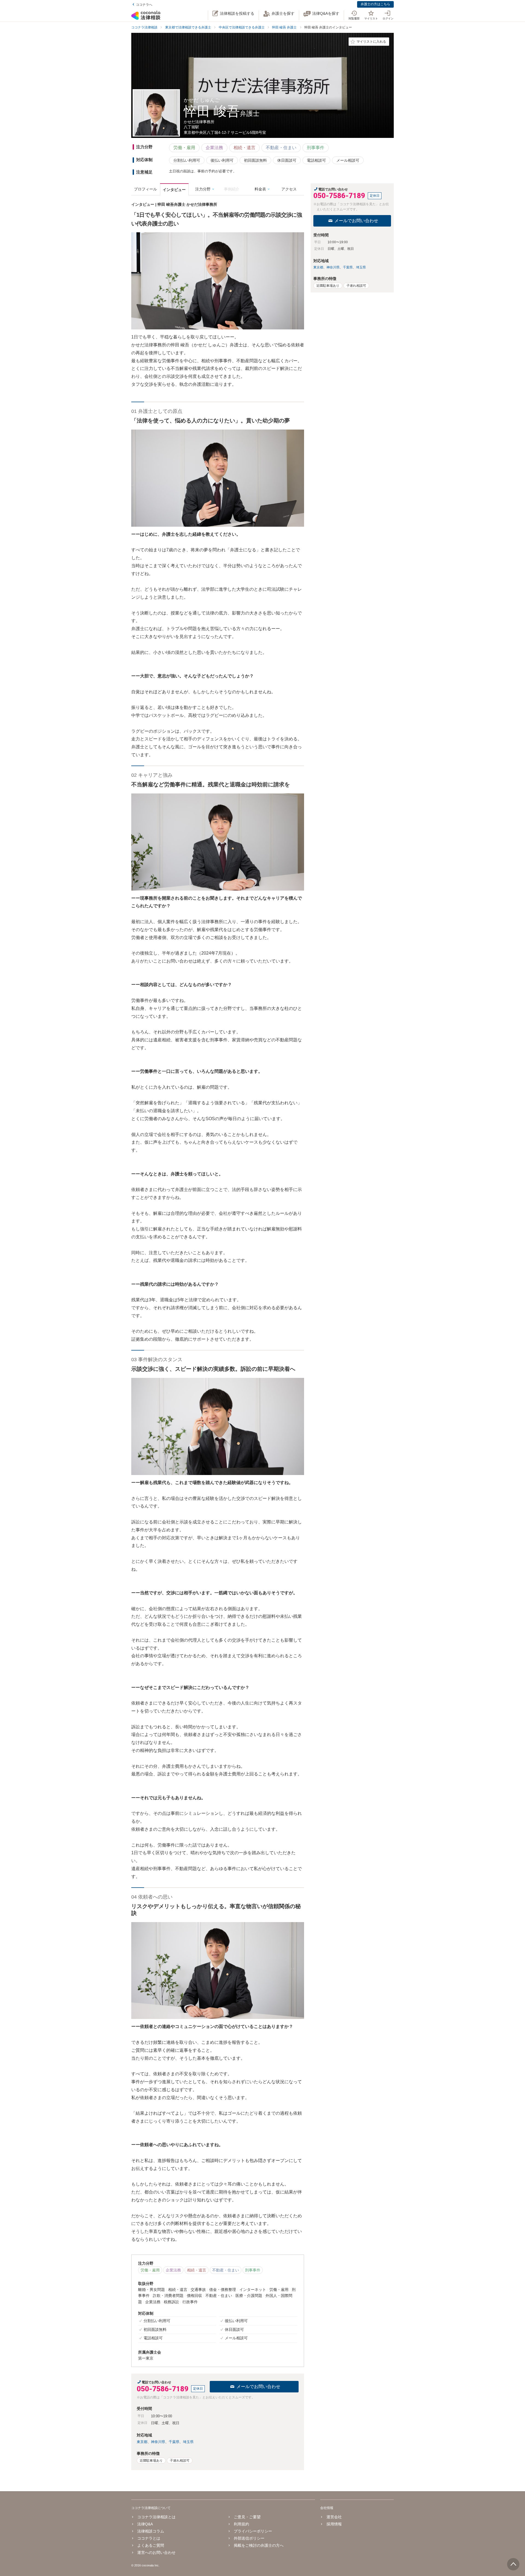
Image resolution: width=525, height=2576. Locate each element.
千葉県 (174, 2442)
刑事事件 (316, 148)
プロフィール (145, 189)
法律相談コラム (151, 2531)
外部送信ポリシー (249, 2538)
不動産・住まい (281, 148)
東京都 (142, 2442)
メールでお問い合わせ (258, 2387)
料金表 (260, 189)
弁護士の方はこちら (375, 4)
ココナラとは (149, 2538)
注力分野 (203, 189)
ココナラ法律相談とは (156, 2517)
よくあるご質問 (151, 2545)
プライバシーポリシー (253, 2531)
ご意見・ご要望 (247, 2517)
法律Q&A (145, 2524)
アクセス (289, 189)
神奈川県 (158, 2442)
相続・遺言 (244, 148)
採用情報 (334, 2524)
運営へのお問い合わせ (156, 2552)
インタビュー (174, 190)
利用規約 (241, 2524)
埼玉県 (188, 2442)
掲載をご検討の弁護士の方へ (259, 2545)
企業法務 (214, 148)
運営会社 (334, 2517)
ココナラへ (144, 5)
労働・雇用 (184, 148)
